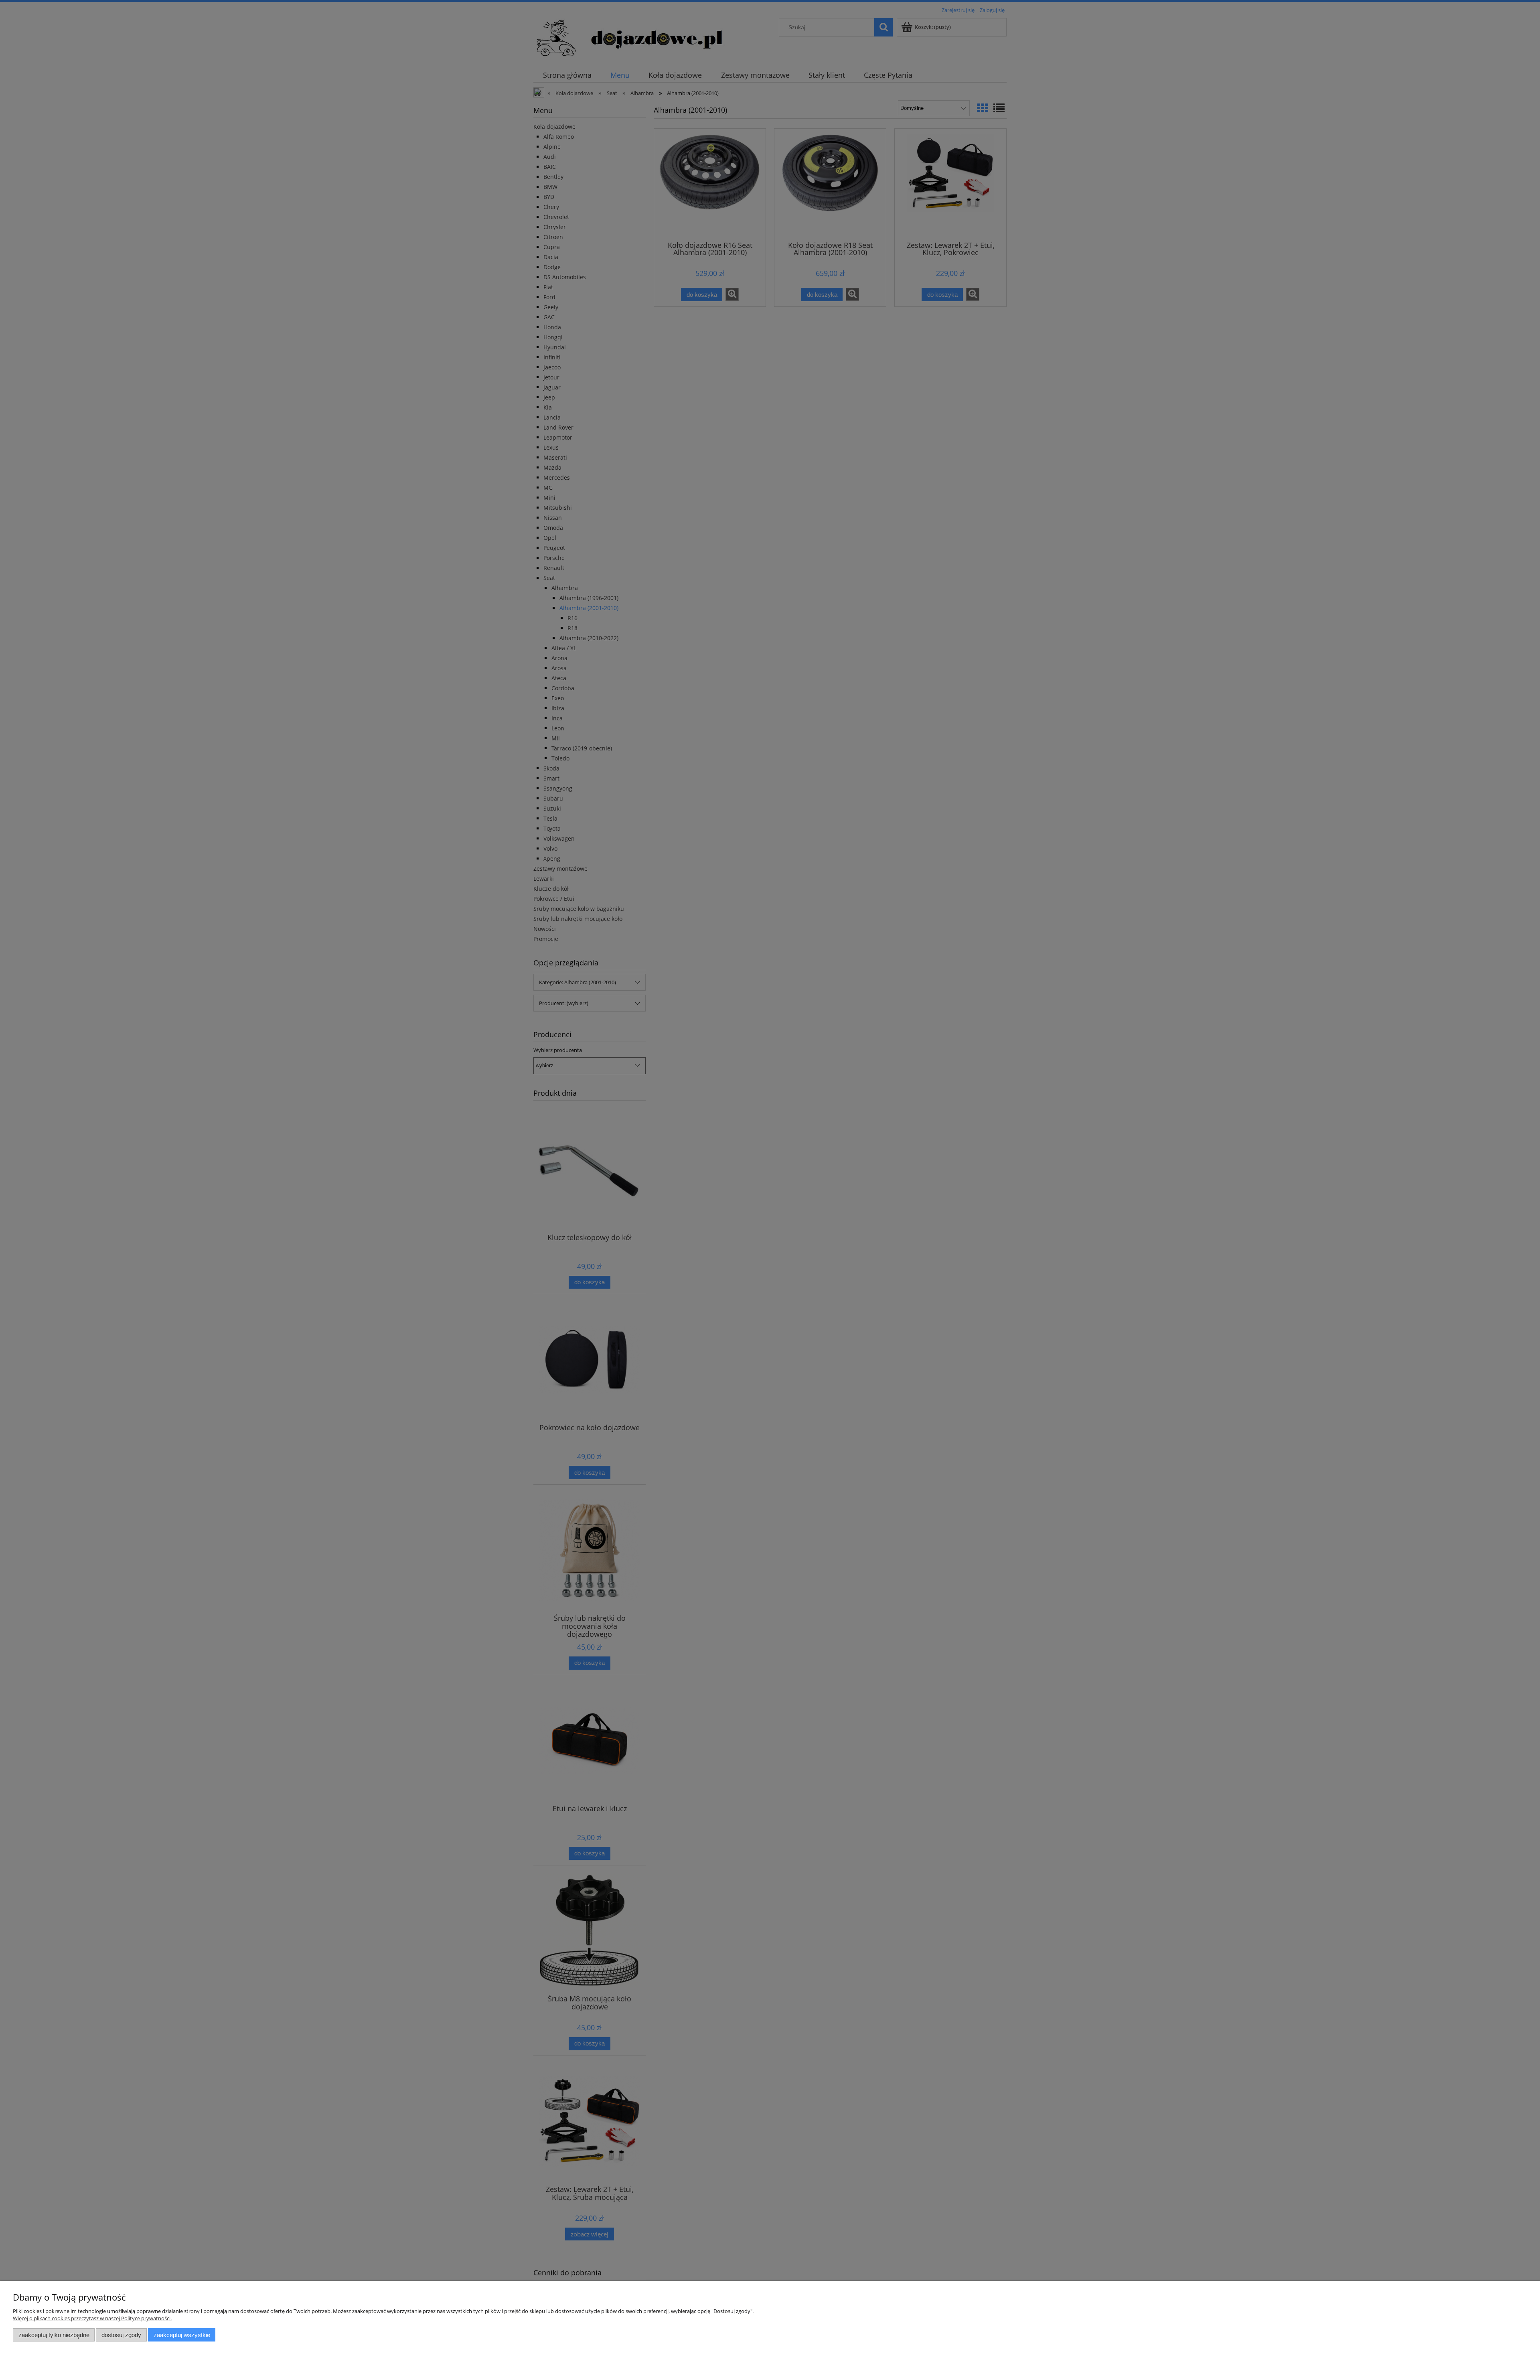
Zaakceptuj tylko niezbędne (54, 2335)
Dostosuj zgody (121, 2335)
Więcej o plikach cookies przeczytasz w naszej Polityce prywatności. (92, 2318)
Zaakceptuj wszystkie (182, 2335)
